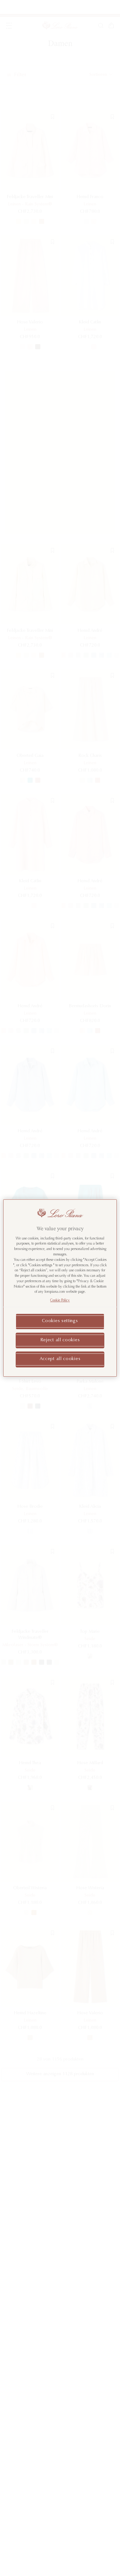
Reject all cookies (60, 1340)
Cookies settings (60, 1321)
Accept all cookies (60, 1359)
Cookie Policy (60, 1301)
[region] (60, 1288)
